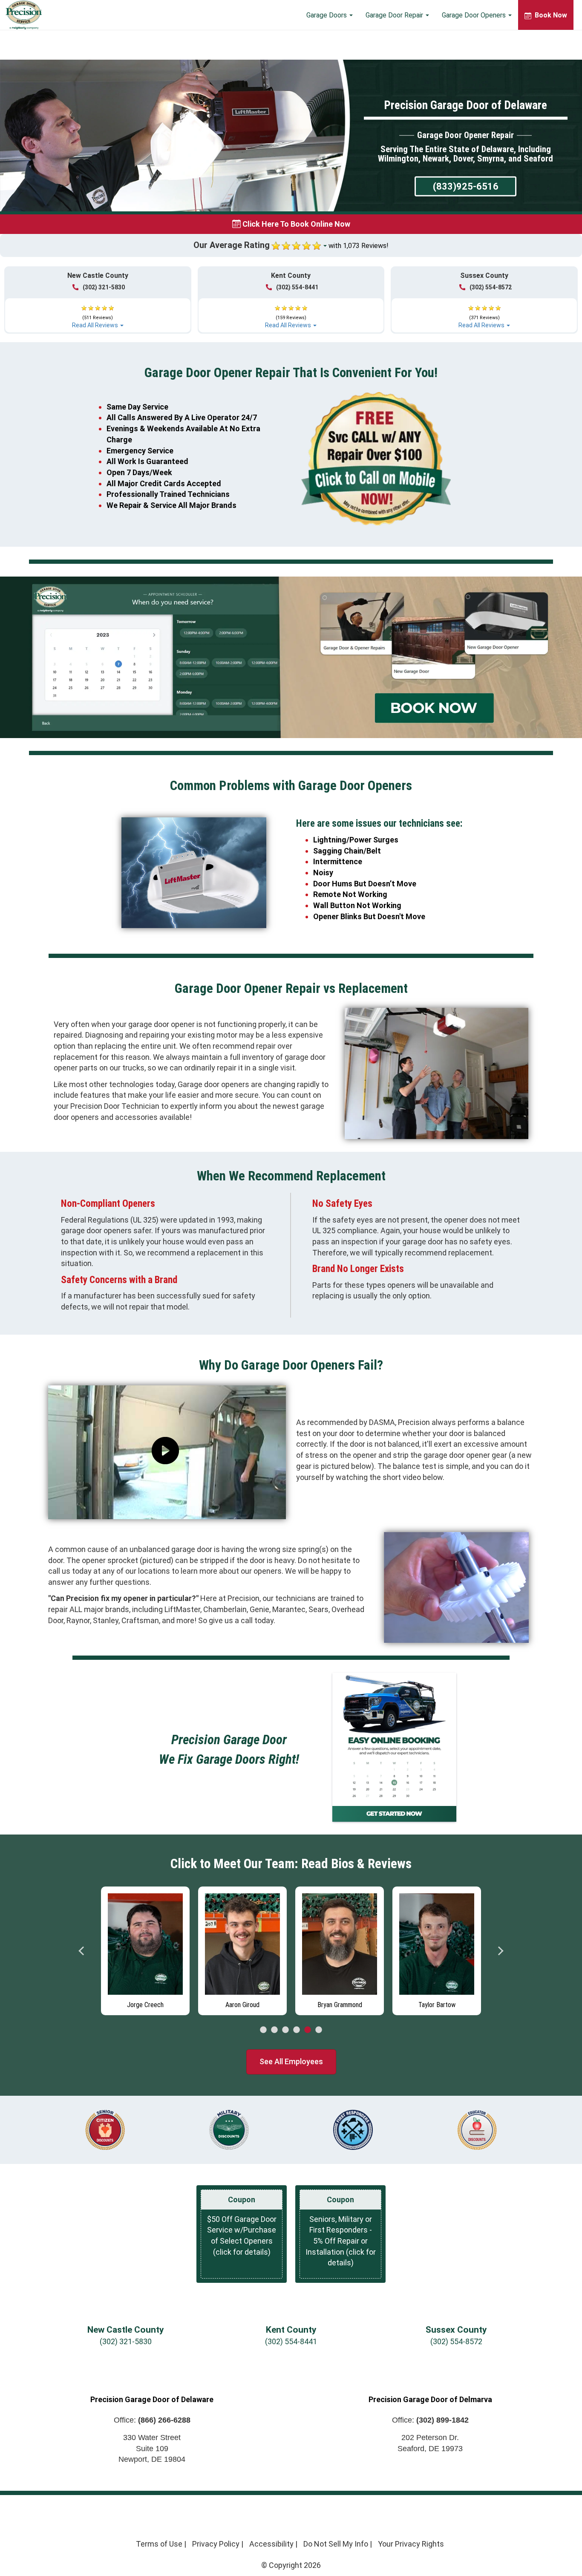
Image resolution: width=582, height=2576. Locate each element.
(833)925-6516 (466, 186)
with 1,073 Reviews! (359, 246)
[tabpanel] (145, 1949)
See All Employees (291, 2061)
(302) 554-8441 (297, 287)
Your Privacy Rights (411, 2544)
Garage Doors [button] (327, 15)
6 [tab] (319, 2030)
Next (500, 1951)
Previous (82, 1951)
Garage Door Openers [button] (475, 15)
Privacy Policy (216, 2544)
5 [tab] (308, 2030)
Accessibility (271, 2544)
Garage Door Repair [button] (395, 15)
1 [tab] (263, 2030)
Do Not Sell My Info (336, 2544)
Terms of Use (159, 2544)
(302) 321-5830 (104, 287)
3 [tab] (285, 2030)
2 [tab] (274, 2030)
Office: (152, 2420)
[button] (98, 313)
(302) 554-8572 (491, 287)
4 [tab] (297, 2030)
